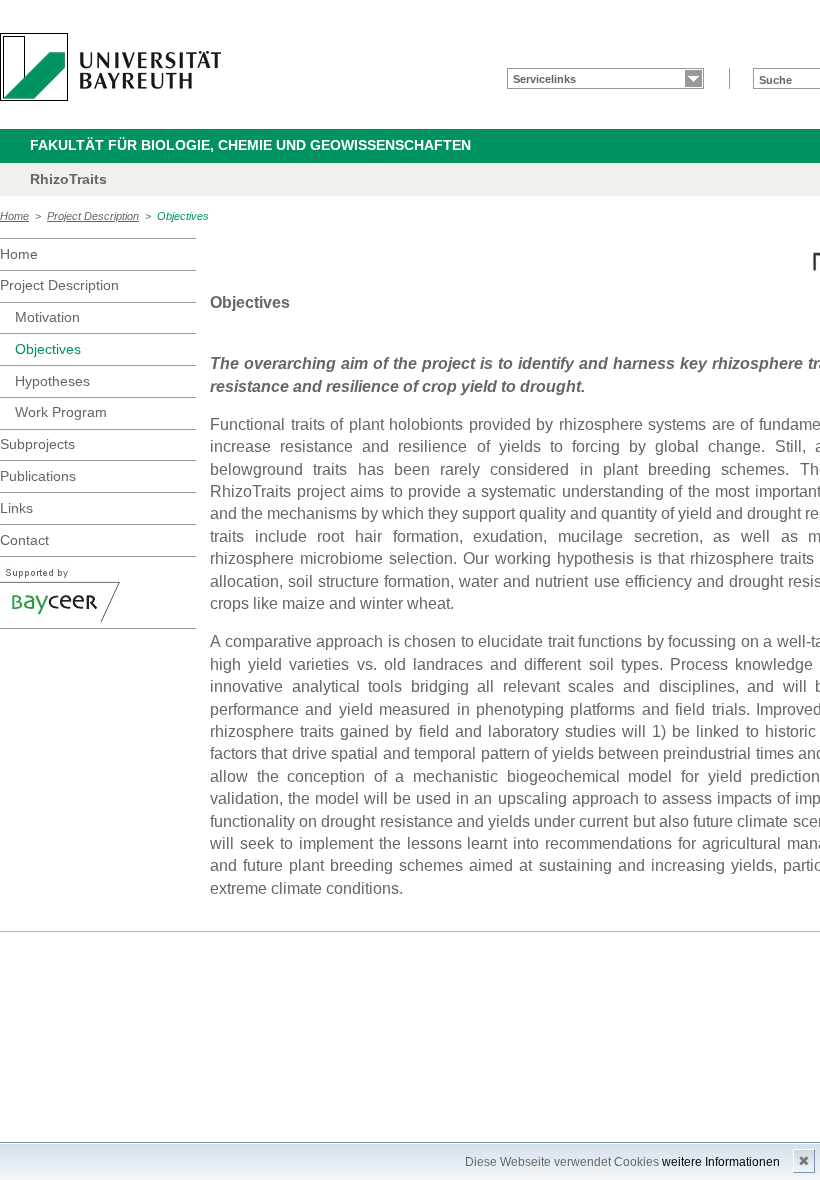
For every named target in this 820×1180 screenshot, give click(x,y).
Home (14, 216)
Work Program (61, 412)
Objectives (183, 216)
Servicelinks (544, 79)
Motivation (47, 317)
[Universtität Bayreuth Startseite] (110, 67)
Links (16, 508)
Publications (38, 476)
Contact (24, 540)
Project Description (93, 216)
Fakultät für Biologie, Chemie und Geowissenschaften (250, 145)
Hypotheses (52, 381)
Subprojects (37, 444)
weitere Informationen (721, 1162)
